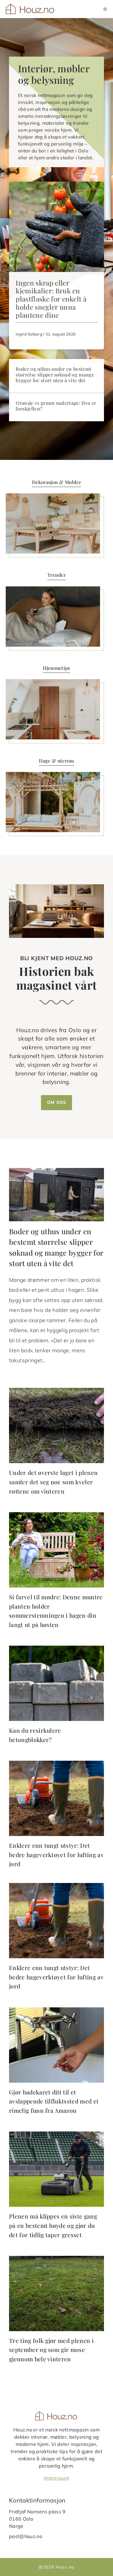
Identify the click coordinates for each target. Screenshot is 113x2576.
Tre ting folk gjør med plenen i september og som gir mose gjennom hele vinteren (51, 2350)
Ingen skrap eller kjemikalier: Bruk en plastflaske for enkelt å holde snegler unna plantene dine (51, 299)
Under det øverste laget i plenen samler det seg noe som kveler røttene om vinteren (53, 1482)
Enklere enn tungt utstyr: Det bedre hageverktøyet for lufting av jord (56, 1855)
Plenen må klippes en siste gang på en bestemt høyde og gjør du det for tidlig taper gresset (53, 2225)
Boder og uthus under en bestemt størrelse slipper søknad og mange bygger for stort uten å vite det (55, 375)
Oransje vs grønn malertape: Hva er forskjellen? (56, 406)
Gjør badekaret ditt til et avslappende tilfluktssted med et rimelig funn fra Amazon (54, 2101)
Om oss (56, 1102)
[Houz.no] (31, 9)
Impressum (56, 2478)
